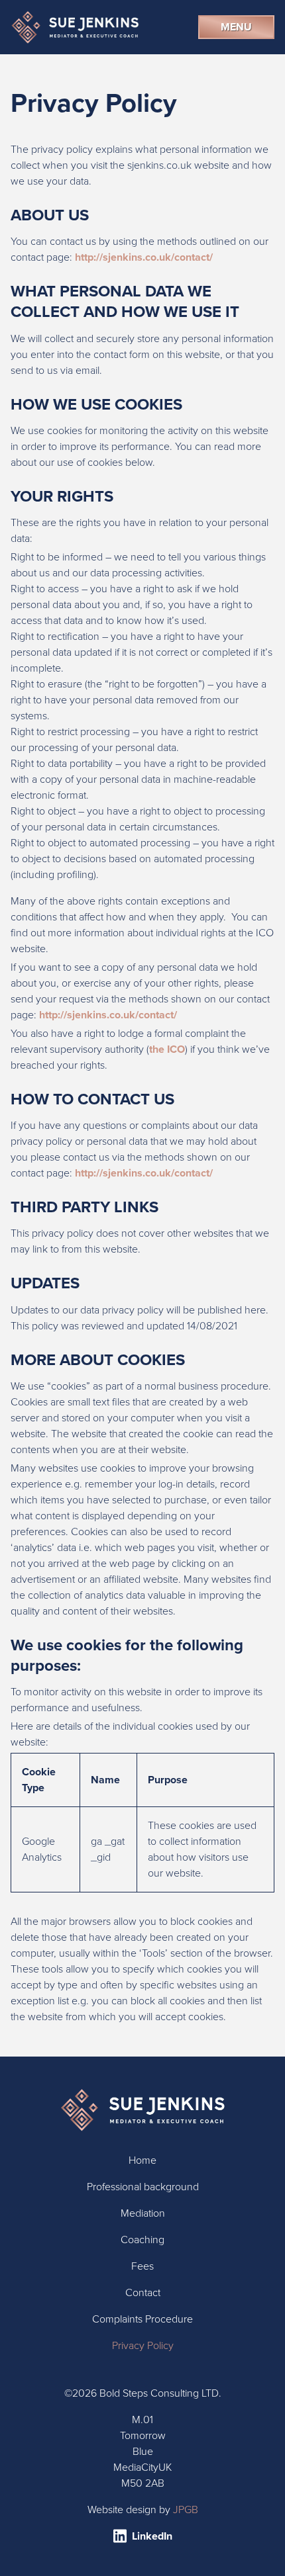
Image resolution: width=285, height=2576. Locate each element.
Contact (143, 2292)
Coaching (142, 2240)
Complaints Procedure (142, 2319)
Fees (142, 2266)
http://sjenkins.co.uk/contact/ (144, 257)
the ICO (167, 1049)
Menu (236, 27)
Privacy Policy (143, 2345)
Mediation (143, 2213)
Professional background (143, 2187)
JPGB (186, 2509)
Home (142, 2160)
